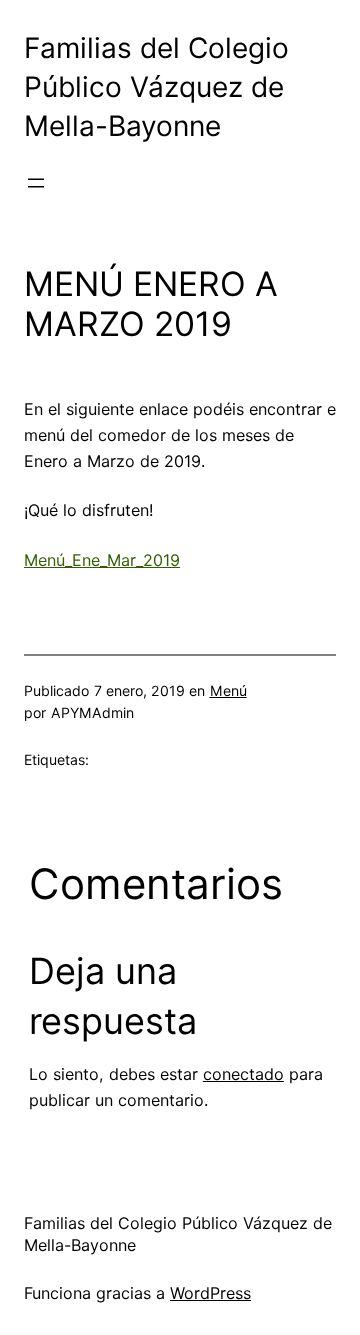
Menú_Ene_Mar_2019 (102, 560)
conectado (243, 1074)
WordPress (210, 1293)
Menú (228, 690)
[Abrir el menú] (36, 183)
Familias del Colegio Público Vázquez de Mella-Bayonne (156, 87)
